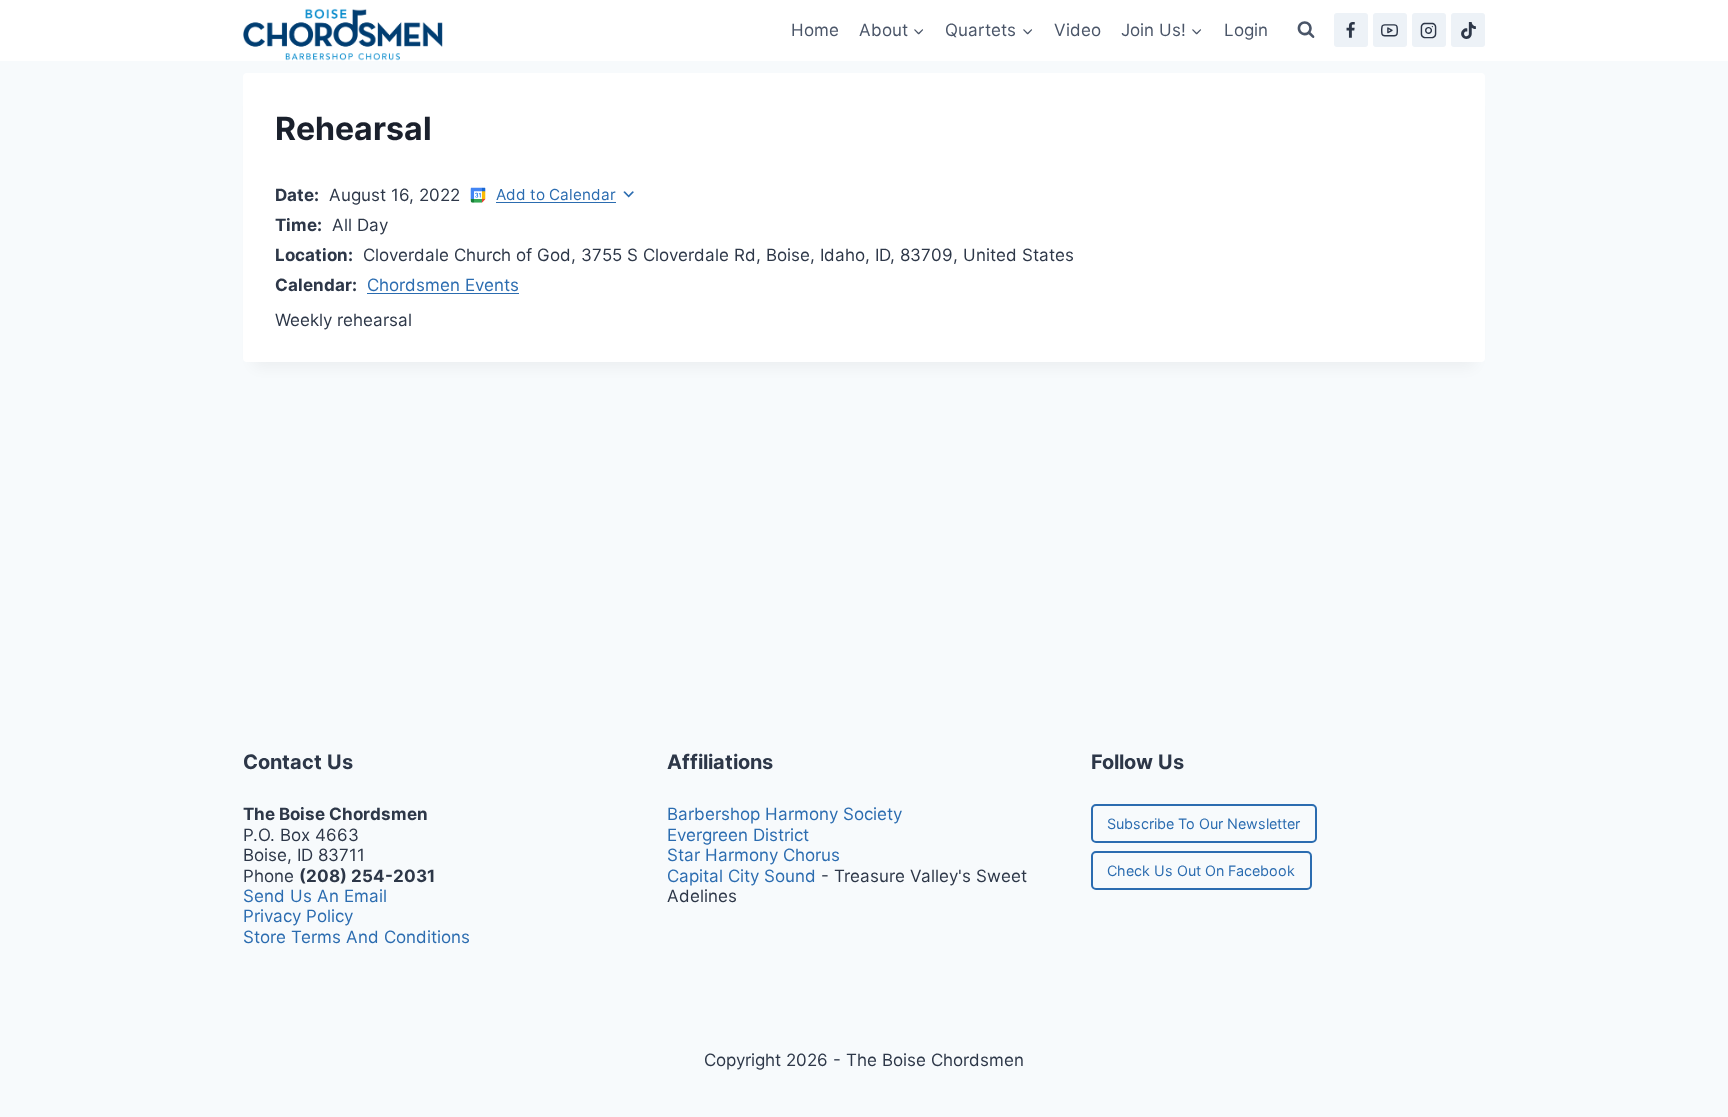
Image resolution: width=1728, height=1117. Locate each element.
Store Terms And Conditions (356, 937)
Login (1246, 30)
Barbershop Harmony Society (784, 814)
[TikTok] (1468, 30)
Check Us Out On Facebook (1201, 870)
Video (1077, 30)
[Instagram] (1429, 30)
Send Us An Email (315, 896)
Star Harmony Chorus (753, 855)
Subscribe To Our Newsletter (1203, 823)
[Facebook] (1351, 30)
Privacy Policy (298, 916)
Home (815, 30)
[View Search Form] (1306, 30)
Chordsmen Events (443, 285)
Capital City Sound (741, 876)
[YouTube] (1390, 30)
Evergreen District (738, 835)
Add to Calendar (556, 194)
